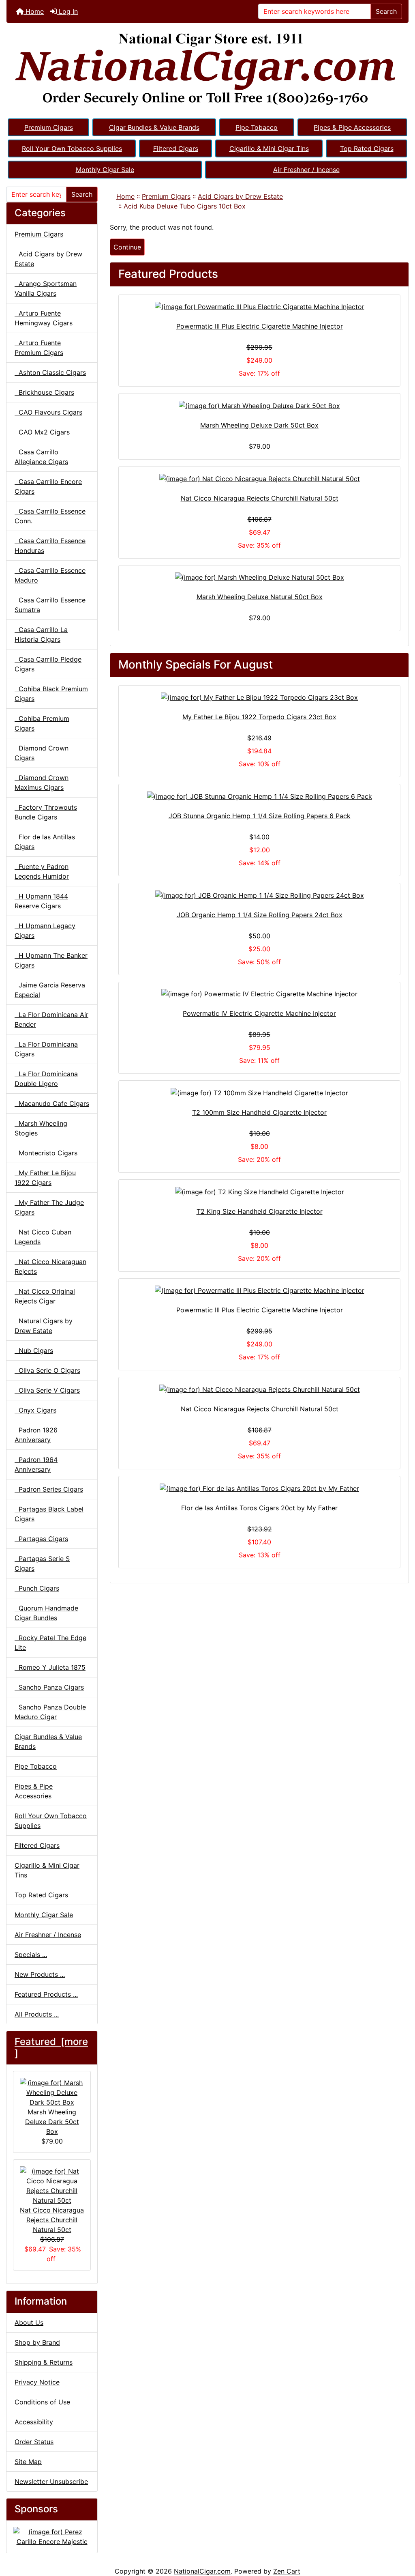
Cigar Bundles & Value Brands (154, 127)
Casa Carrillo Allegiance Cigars (41, 457)
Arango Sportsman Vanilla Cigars (46, 288)
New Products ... (40, 1974)
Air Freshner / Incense (306, 170)
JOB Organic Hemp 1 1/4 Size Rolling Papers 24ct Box (260, 915)
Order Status (34, 2442)
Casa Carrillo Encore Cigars (48, 486)
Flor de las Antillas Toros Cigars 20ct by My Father (259, 1508)
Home (34, 11)
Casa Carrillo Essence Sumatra (50, 605)
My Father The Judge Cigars (49, 1207)
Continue (127, 247)
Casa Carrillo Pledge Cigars (48, 664)
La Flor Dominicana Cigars (46, 1049)
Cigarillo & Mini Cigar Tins (269, 148)
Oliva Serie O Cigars (47, 1370)
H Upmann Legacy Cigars (45, 931)
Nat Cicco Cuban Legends (43, 1237)
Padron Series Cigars (49, 1489)
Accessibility (34, 2422)
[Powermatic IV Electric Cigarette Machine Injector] (259, 994)
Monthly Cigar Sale (105, 170)
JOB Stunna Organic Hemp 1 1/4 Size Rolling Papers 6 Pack (260, 816)
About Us (29, 2322)
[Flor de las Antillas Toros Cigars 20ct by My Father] (259, 1488)
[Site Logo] (207, 70)
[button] (400, 2536)
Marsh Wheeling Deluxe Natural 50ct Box (260, 597)
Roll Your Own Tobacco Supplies (72, 148)
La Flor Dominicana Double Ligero (46, 1079)
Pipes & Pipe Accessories (352, 127)
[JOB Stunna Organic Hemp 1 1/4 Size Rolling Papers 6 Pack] (259, 796)
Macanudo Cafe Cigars (52, 1103)
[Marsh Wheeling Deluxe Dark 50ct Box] (259, 405)
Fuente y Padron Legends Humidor (42, 871)
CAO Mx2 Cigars (42, 432)
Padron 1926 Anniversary (36, 1435)
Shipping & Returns (44, 2362)
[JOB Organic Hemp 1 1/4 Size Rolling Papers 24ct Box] (259, 895)
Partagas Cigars (41, 1539)
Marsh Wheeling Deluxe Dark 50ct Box (52, 2122)
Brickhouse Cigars (44, 392)
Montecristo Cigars (46, 1153)
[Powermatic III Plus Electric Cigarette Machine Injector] (259, 307)
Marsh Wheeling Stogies (41, 1128)
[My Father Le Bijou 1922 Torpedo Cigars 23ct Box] (259, 697)
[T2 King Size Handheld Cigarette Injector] (259, 1191)
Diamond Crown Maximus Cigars (42, 783)
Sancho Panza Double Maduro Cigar (50, 1712)
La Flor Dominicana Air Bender (51, 1019)
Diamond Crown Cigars (42, 753)
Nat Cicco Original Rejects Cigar (45, 1296)
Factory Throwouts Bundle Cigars (46, 812)
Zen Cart (287, 2571)
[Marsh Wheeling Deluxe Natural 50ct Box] (259, 577)
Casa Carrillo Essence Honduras (50, 546)
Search (386, 11)
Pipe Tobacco (257, 127)
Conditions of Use (42, 2402)
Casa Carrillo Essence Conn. (50, 516)
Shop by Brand (37, 2342)
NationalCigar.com (202, 2571)
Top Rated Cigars (367, 148)
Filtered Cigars (176, 148)
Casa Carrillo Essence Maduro (50, 575)
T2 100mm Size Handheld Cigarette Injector (259, 1112)
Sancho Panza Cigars (49, 1687)
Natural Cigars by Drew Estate (44, 1326)
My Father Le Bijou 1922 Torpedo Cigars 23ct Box (259, 717)
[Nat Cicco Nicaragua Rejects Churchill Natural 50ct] (259, 478)
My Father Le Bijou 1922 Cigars (45, 1178)
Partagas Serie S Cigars (42, 1563)
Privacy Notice (37, 2382)
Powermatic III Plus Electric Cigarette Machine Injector (260, 326)
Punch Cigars (37, 1588)
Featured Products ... (46, 1994)
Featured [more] (51, 2047)
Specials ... (31, 1955)
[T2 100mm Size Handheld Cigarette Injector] (259, 1092)
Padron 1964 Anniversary (36, 1464)
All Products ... (37, 2014)
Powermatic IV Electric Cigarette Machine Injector (259, 1013)
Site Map (28, 2462)
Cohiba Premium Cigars (42, 723)
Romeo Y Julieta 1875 (50, 1667)
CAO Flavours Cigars (48, 412)
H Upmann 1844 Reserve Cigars (41, 901)
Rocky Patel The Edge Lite (50, 1643)
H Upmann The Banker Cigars (51, 960)
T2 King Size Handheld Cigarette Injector (260, 1211)
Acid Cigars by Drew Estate (240, 196)
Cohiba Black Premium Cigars (51, 694)
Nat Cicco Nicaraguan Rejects (50, 1266)
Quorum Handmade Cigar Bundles (46, 1613)
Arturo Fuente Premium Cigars (39, 348)
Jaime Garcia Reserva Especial (50, 990)
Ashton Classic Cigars (50, 372)
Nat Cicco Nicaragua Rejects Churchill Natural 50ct (52, 2220)
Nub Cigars (34, 1350)
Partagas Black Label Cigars (49, 1514)
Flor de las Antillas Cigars (45, 842)
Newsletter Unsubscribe (51, 2481)
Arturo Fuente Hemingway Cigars (44, 318)
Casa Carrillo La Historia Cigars (41, 634)
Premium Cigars (49, 127)
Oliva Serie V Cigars (47, 1390)
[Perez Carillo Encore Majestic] (52, 2536)
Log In (67, 11)
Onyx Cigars (35, 1410)
